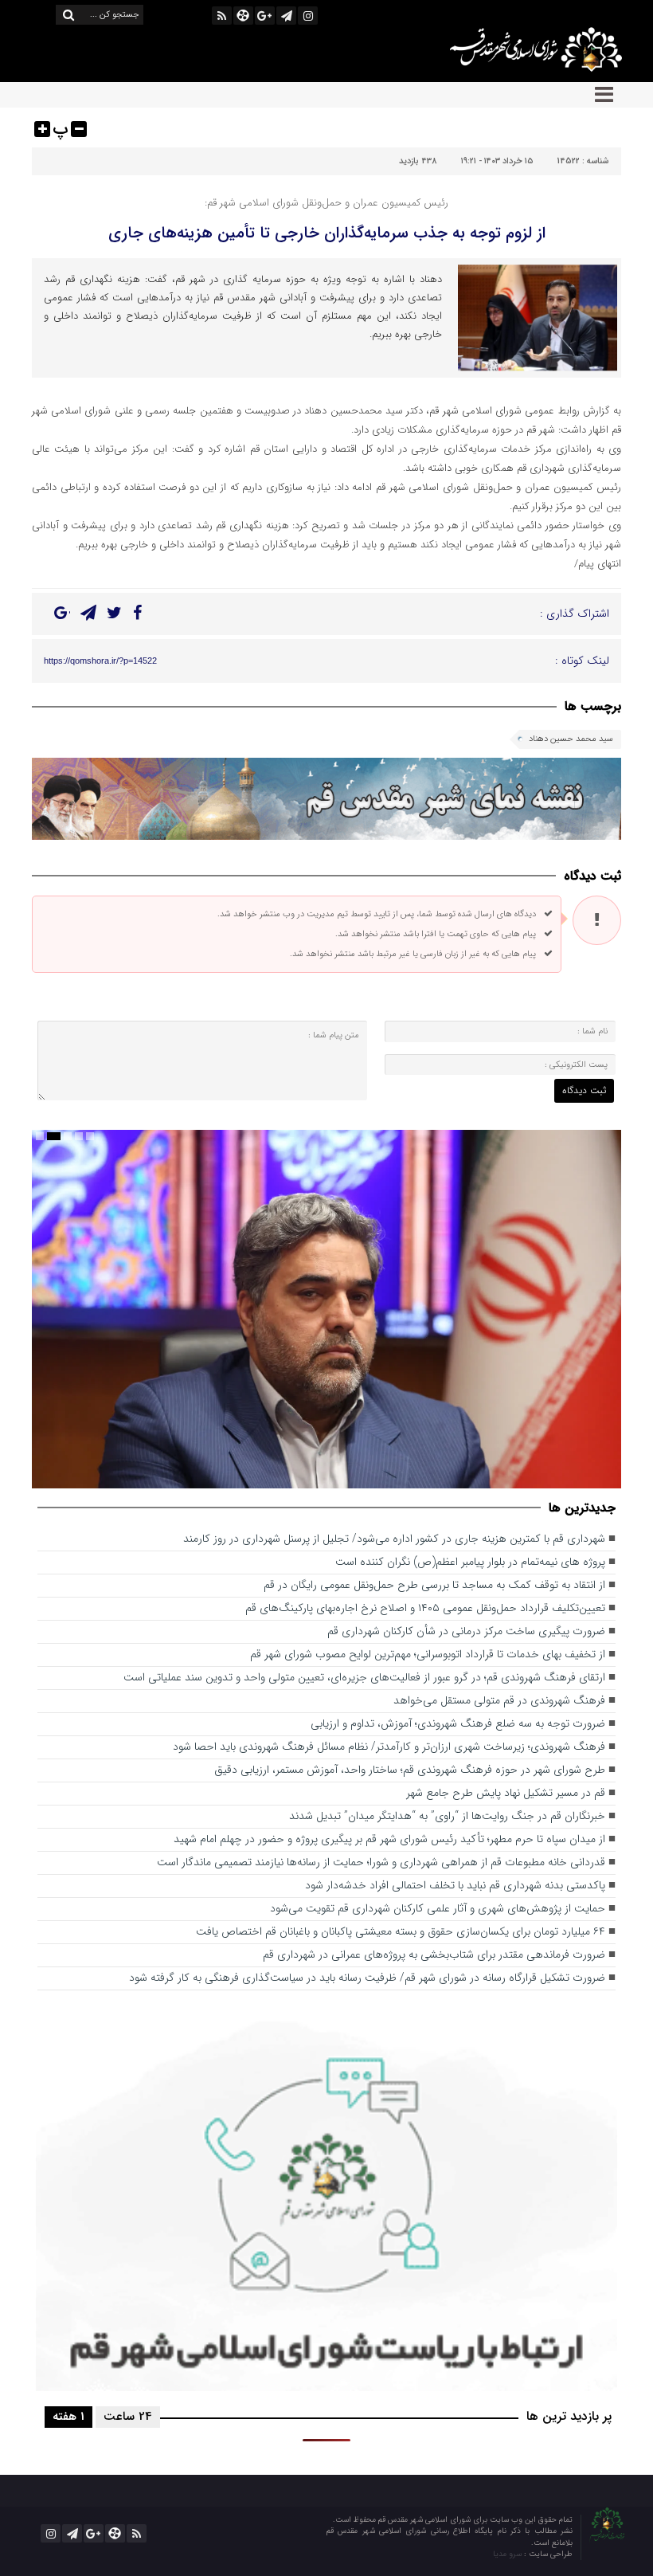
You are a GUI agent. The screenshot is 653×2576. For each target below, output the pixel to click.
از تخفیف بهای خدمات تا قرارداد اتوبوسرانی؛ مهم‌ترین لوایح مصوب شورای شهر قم (428, 1655)
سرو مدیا (508, 2554)
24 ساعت (128, 2417)
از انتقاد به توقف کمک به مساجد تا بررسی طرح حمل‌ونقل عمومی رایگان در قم (434, 1585)
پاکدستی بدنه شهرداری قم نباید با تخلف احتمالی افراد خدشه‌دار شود (455, 1886)
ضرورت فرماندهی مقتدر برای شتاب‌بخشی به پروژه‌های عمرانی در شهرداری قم (434, 1955)
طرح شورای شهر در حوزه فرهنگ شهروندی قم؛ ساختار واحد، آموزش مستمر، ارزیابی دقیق (410, 1770)
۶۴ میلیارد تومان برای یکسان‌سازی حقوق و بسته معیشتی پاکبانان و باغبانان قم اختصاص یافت (401, 1932)
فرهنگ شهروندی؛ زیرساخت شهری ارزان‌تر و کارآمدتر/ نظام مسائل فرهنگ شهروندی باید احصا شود (389, 1747)
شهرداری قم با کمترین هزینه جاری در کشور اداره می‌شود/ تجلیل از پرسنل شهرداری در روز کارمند (394, 1539)
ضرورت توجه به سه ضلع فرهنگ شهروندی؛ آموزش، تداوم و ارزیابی (458, 1724)
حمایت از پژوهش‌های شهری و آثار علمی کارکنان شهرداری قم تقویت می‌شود (438, 1909)
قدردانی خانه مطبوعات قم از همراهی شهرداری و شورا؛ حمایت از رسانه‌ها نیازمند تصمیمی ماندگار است (381, 1862)
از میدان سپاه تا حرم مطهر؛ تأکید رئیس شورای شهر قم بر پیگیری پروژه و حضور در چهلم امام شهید (389, 1839)
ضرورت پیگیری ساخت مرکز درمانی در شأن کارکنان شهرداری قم (466, 1631)
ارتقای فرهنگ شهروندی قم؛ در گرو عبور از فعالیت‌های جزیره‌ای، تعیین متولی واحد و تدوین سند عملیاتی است (364, 1678)
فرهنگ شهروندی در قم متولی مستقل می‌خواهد (499, 1701)
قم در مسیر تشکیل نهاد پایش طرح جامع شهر (506, 1793)
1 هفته (68, 2417)
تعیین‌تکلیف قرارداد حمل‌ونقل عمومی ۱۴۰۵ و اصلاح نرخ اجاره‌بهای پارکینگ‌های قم (425, 1608)
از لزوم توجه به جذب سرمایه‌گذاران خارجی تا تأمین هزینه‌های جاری (327, 233)
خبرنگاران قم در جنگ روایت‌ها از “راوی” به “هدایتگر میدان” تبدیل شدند (447, 1816)
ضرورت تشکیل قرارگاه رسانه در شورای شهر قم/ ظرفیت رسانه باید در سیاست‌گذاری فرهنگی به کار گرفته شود (367, 1978)
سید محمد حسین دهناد (571, 739)
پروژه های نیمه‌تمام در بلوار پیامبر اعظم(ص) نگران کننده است (470, 1562)
